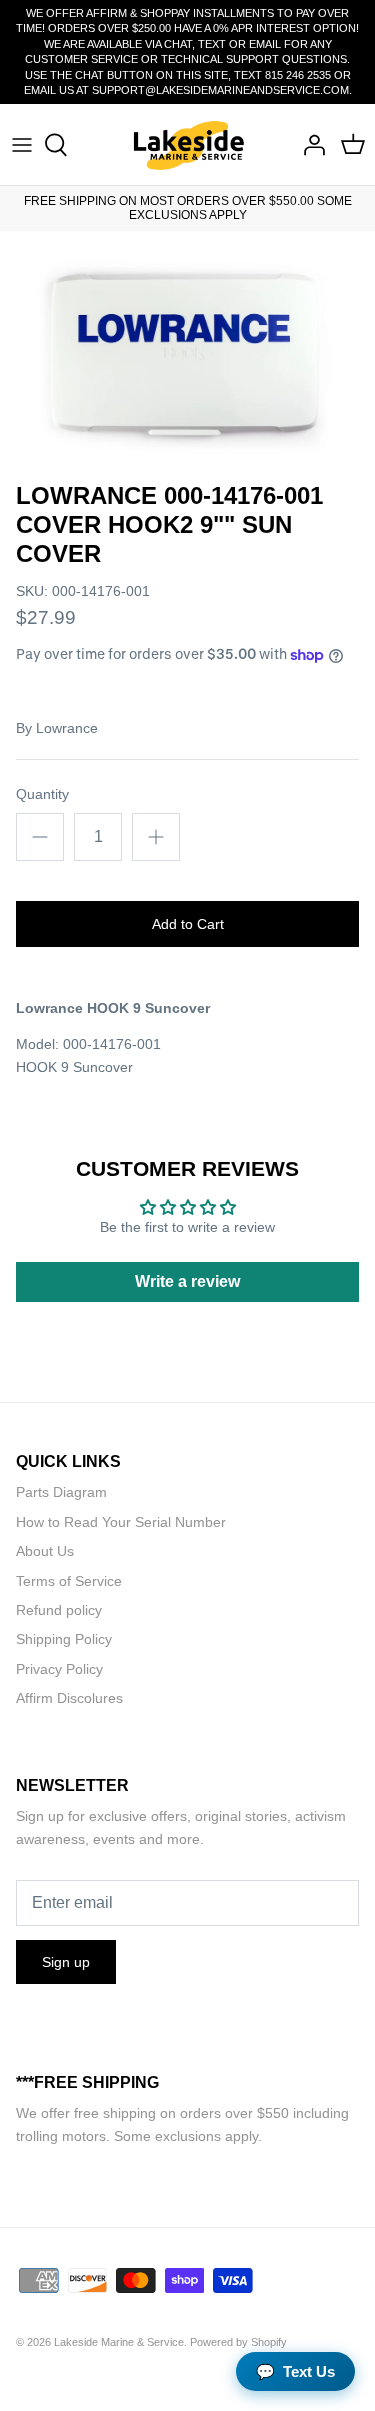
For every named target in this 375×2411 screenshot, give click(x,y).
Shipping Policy (64, 1639)
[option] (187, 351)
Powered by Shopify (238, 2342)
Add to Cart (188, 924)
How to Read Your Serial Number (121, 1522)
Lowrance (67, 728)
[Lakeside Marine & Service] (187, 144)
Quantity (42, 794)
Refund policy (59, 1610)
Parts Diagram (61, 1492)
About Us (45, 1551)
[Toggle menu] (22, 145)
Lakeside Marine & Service (119, 2342)
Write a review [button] (187, 1281)
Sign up (66, 1962)
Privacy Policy (59, 1669)
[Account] (309, 145)
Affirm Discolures (69, 1698)
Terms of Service (69, 1581)
